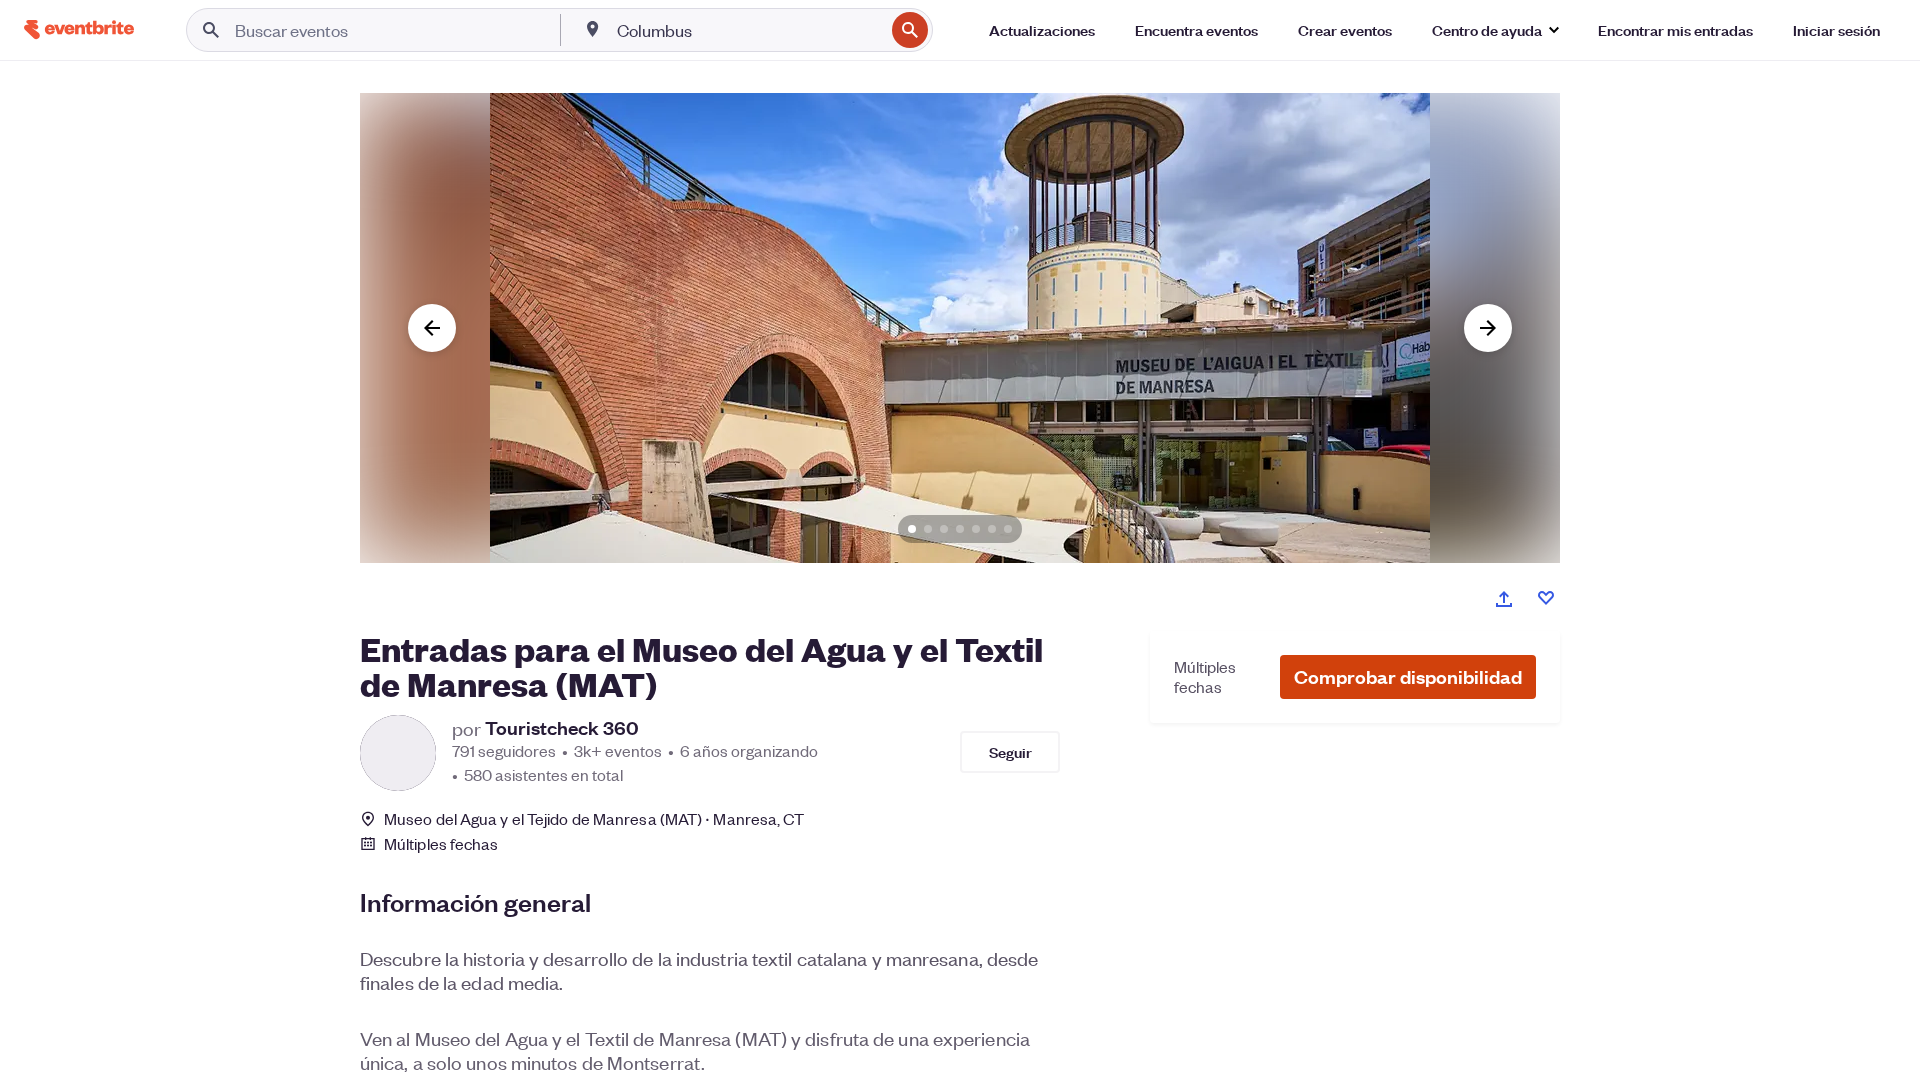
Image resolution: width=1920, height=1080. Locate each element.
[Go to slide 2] (928, 529)
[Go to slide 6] (992, 529)
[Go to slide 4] (960, 529)
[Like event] (1546, 598)
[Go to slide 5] (976, 529)
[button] (1408, 677)
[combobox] (749, 30)
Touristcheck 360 (562, 728)
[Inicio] (79, 29)
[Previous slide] (432, 328)
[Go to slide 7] (1008, 529)
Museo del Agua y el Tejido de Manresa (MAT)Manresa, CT (594, 818)
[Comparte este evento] (1504, 599)
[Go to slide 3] (944, 529)
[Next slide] (1488, 328)
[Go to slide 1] (912, 529)
